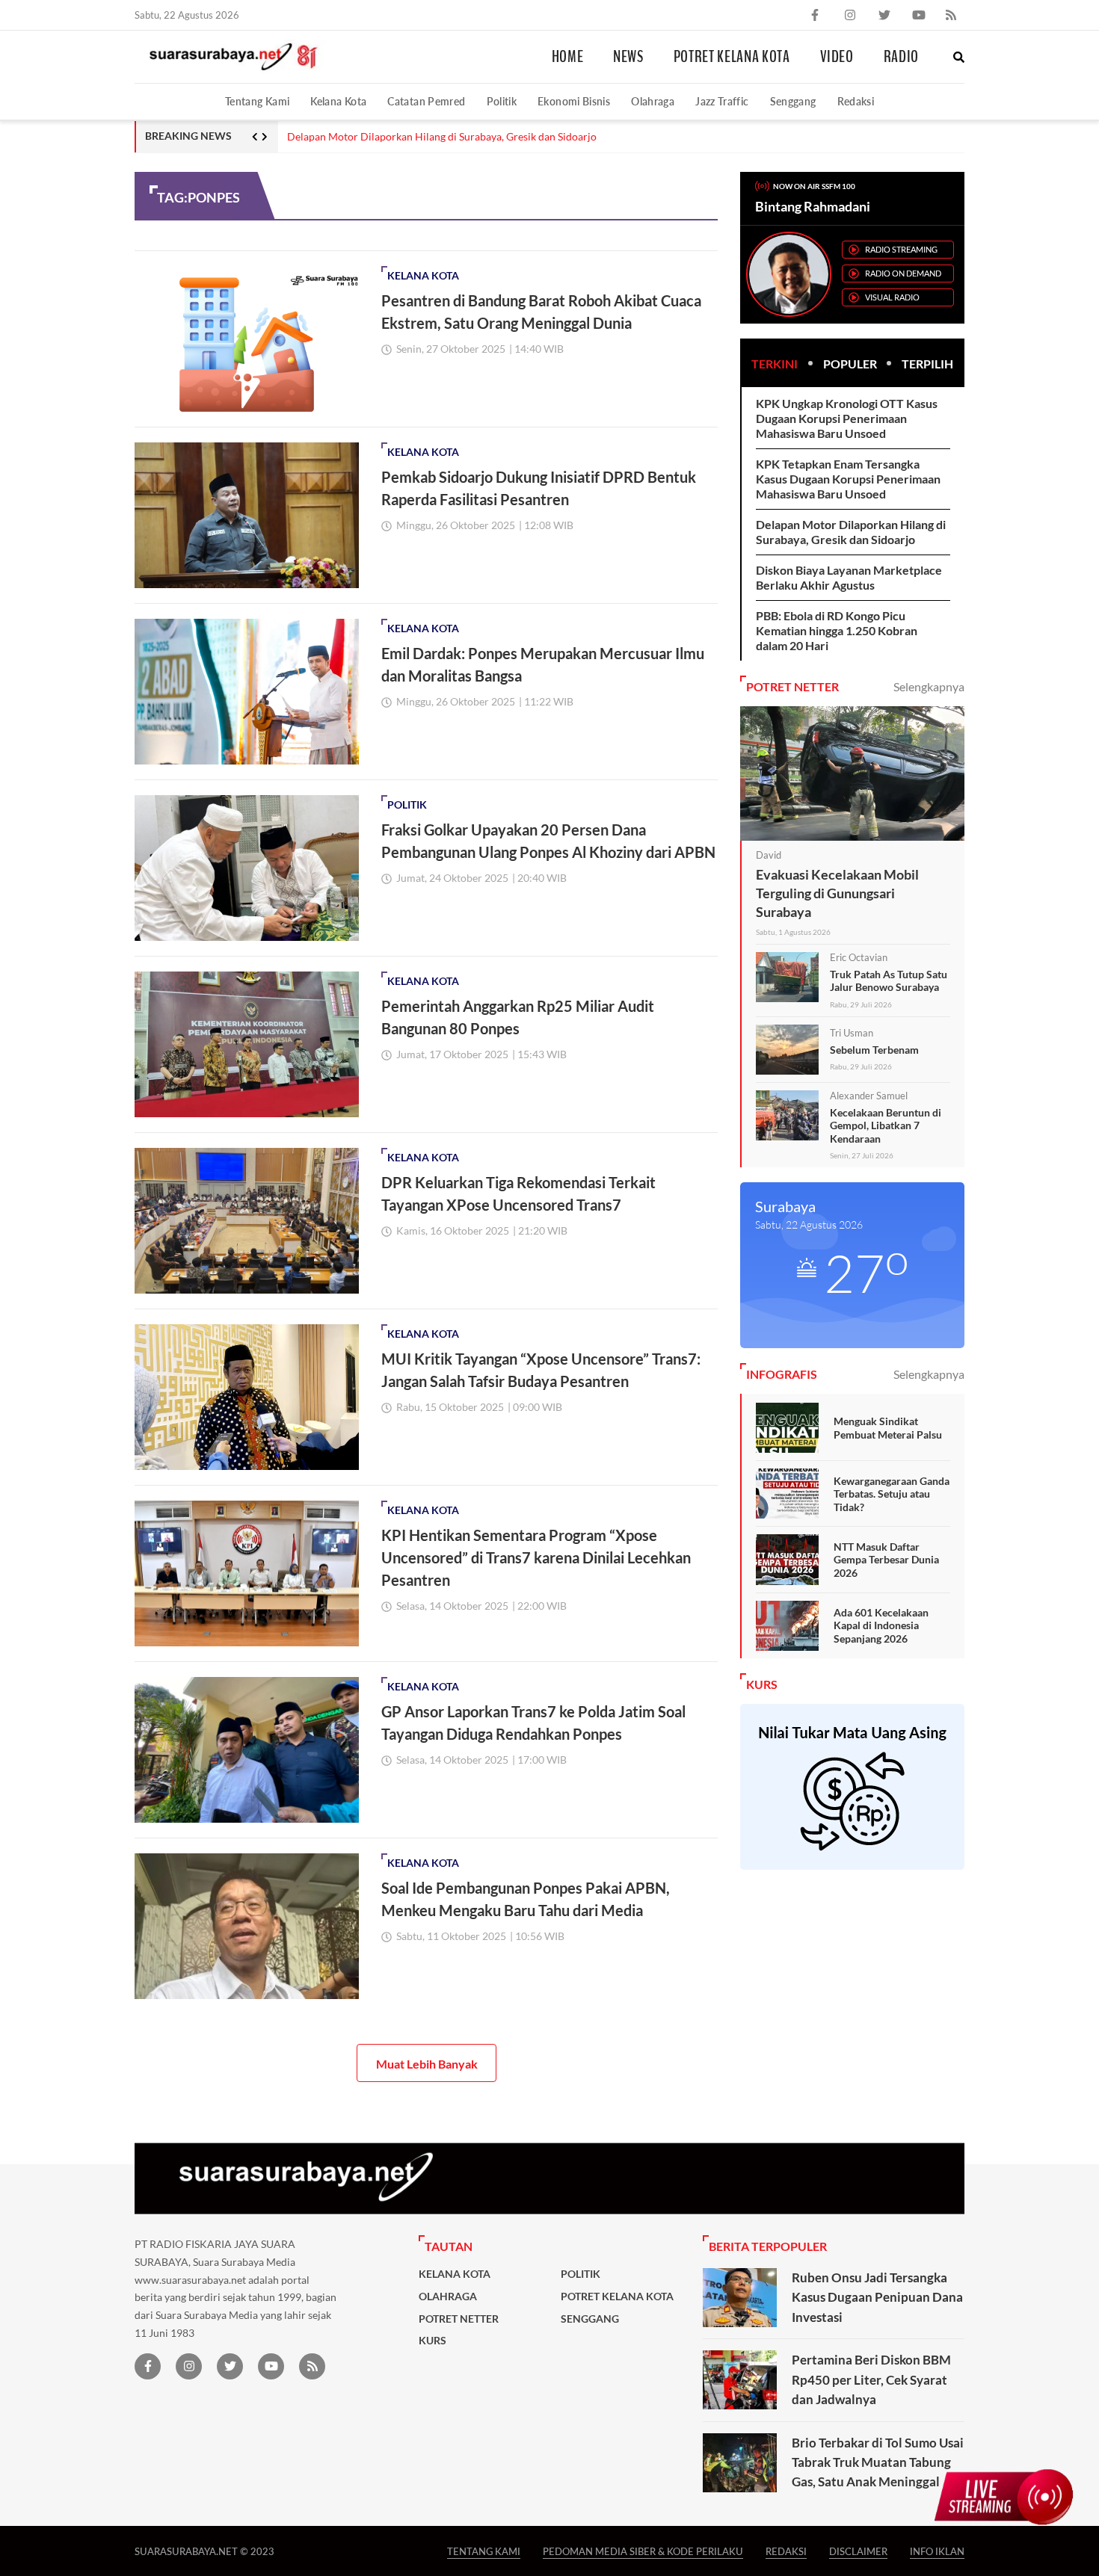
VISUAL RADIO (892, 297)
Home (568, 57)
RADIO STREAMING (901, 249)
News (628, 57)
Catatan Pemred (426, 101)
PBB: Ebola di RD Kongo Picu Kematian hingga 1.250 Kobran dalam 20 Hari (837, 630)
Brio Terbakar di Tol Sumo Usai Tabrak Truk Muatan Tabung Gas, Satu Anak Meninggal (878, 2462)
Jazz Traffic (722, 101)
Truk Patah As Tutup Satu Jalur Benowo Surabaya (889, 981)
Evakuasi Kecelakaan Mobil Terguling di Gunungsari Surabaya (837, 893)
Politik (502, 101)
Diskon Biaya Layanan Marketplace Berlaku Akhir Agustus (849, 577)
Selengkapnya (929, 686)
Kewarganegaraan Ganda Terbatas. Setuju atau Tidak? (892, 1494)
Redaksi (856, 101)
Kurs (432, 2341)
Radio (901, 57)
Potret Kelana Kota (732, 57)
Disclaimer (858, 2551)
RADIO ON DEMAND (903, 273)
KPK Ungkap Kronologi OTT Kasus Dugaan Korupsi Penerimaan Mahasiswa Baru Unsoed (847, 418)
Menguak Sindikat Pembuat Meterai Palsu (888, 1428)
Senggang (793, 101)
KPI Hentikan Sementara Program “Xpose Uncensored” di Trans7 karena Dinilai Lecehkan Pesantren (536, 1557)
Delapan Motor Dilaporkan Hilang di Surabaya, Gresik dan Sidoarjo (442, 137)
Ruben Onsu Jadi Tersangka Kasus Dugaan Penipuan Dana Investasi (877, 2297)
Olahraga (653, 101)
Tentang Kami (257, 101)
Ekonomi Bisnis (574, 101)
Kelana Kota (338, 101)
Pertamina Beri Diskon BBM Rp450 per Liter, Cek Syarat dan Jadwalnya (871, 2379)
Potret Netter (459, 2319)
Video (837, 57)
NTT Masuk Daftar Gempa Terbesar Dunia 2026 (886, 1560)
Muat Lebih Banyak (427, 2064)
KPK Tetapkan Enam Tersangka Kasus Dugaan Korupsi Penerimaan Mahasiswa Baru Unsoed (848, 479)
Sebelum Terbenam (874, 1050)
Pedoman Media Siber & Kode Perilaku (643, 2551)
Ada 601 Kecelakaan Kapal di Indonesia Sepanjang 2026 (881, 1625)
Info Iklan (937, 2551)
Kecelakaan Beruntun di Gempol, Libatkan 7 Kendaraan (886, 1125)
